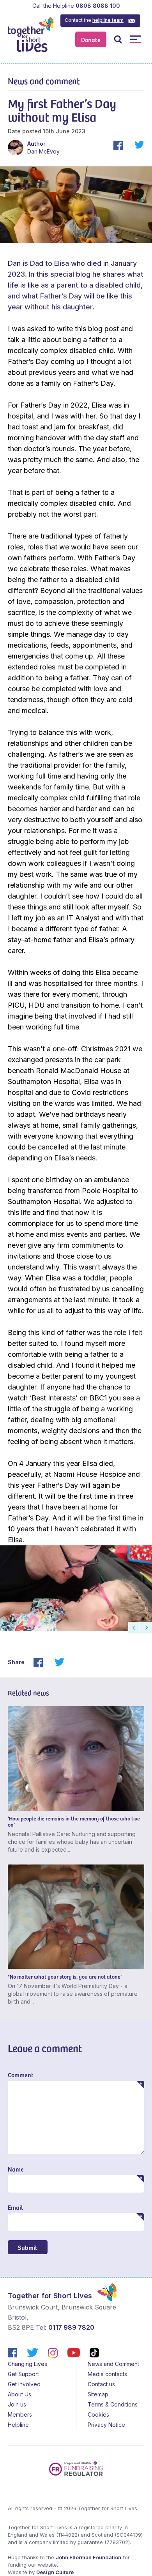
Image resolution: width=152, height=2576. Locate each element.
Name (16, 2169)
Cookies (98, 2414)
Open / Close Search (118, 39)
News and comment (44, 81)
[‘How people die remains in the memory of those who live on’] (76, 1759)
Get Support (23, 2374)
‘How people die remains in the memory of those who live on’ (74, 1821)
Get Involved (24, 2384)
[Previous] (134, 1628)
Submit (28, 2247)
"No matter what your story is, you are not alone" (65, 1977)
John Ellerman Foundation (88, 2557)
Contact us (101, 2384)
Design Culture (55, 2572)
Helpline (18, 2425)
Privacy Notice (106, 2425)
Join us (17, 2404)
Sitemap (98, 2394)
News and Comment (113, 2364)
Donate (91, 39)
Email (15, 2207)
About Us (19, 2394)
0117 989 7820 (71, 2327)
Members (20, 2414)
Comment (21, 2075)
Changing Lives (27, 2364)
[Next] (146, 1628)
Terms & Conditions (113, 2404)
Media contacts (107, 2374)
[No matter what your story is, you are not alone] (76, 1917)
